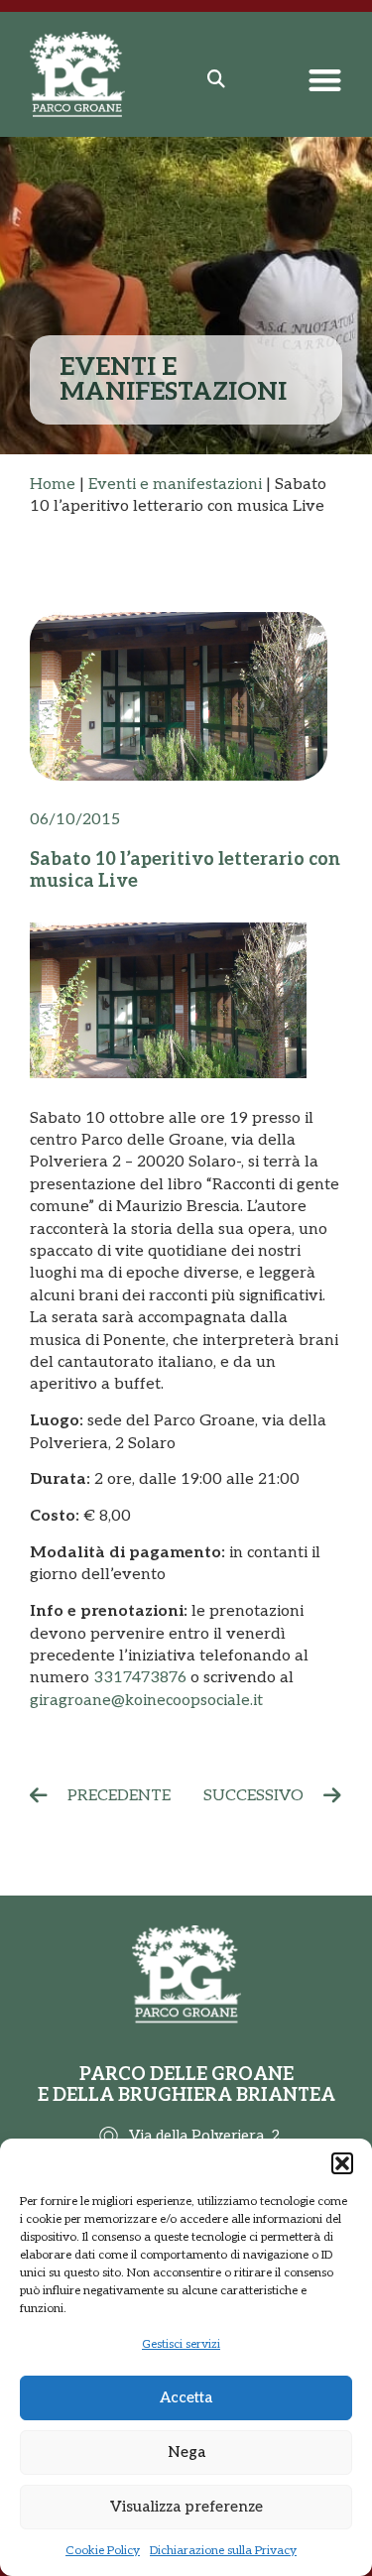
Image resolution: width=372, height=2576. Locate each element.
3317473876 (140, 1678)
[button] (342, 2163)
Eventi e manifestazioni (175, 485)
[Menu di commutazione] (325, 80)
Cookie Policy (103, 2551)
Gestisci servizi (181, 2344)
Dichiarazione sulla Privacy (223, 2551)
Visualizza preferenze (186, 2507)
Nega (186, 2452)
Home (53, 485)
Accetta (186, 2397)
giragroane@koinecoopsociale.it (146, 1701)
